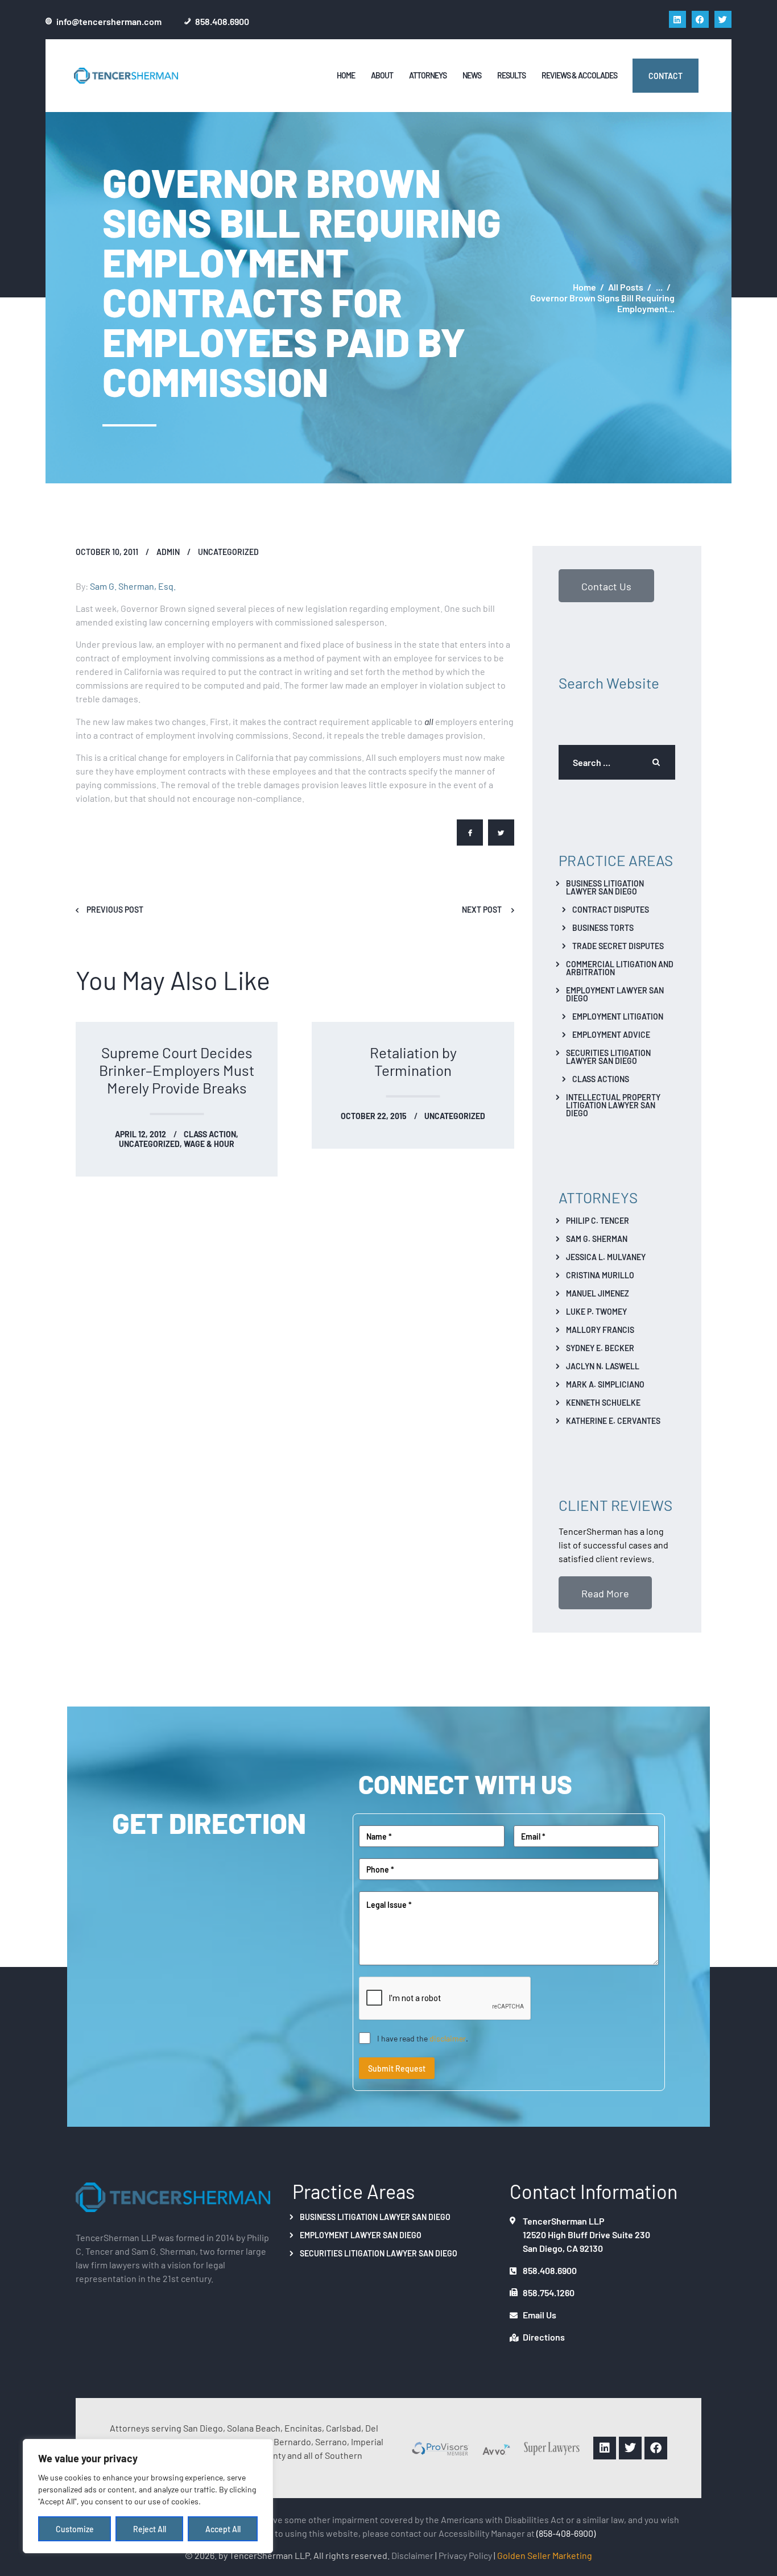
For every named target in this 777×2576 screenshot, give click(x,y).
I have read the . (423, 2038)
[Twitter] (723, 19)
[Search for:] (617, 762)
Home (584, 287)
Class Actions (601, 1079)
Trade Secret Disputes (618, 946)
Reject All (150, 2529)
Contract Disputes (611, 909)
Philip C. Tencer (598, 1220)
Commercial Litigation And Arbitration (620, 968)
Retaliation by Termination (413, 1061)
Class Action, (211, 1134)
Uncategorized (228, 552)
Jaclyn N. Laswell (603, 1366)
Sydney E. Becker (600, 1348)
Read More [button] (605, 1593)
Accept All (223, 2529)
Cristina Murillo (600, 1275)
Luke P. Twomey (596, 1311)
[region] (148, 2496)
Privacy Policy (465, 2555)
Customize (75, 2529)
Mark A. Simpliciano (605, 1384)
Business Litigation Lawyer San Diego (605, 887)
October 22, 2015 (374, 1116)
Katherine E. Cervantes (613, 1420)
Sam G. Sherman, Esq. (133, 586)
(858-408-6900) (566, 2533)
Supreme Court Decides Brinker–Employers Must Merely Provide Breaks (177, 1070)
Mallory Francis (600, 1330)
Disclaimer (412, 2555)
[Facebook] (700, 19)
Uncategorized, (151, 1144)
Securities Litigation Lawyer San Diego (608, 1057)
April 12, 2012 (140, 1134)
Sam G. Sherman (597, 1239)
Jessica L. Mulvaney (606, 1257)
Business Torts (603, 927)
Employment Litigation (618, 1016)
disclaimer (448, 2038)
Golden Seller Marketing (545, 2555)
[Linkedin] (677, 19)
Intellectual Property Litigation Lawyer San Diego (613, 1105)
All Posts (626, 287)
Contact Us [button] (606, 586)
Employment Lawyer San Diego (615, 994)
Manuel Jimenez (598, 1293)
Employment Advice (611, 1034)
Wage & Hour (209, 1144)
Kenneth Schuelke (603, 1402)
